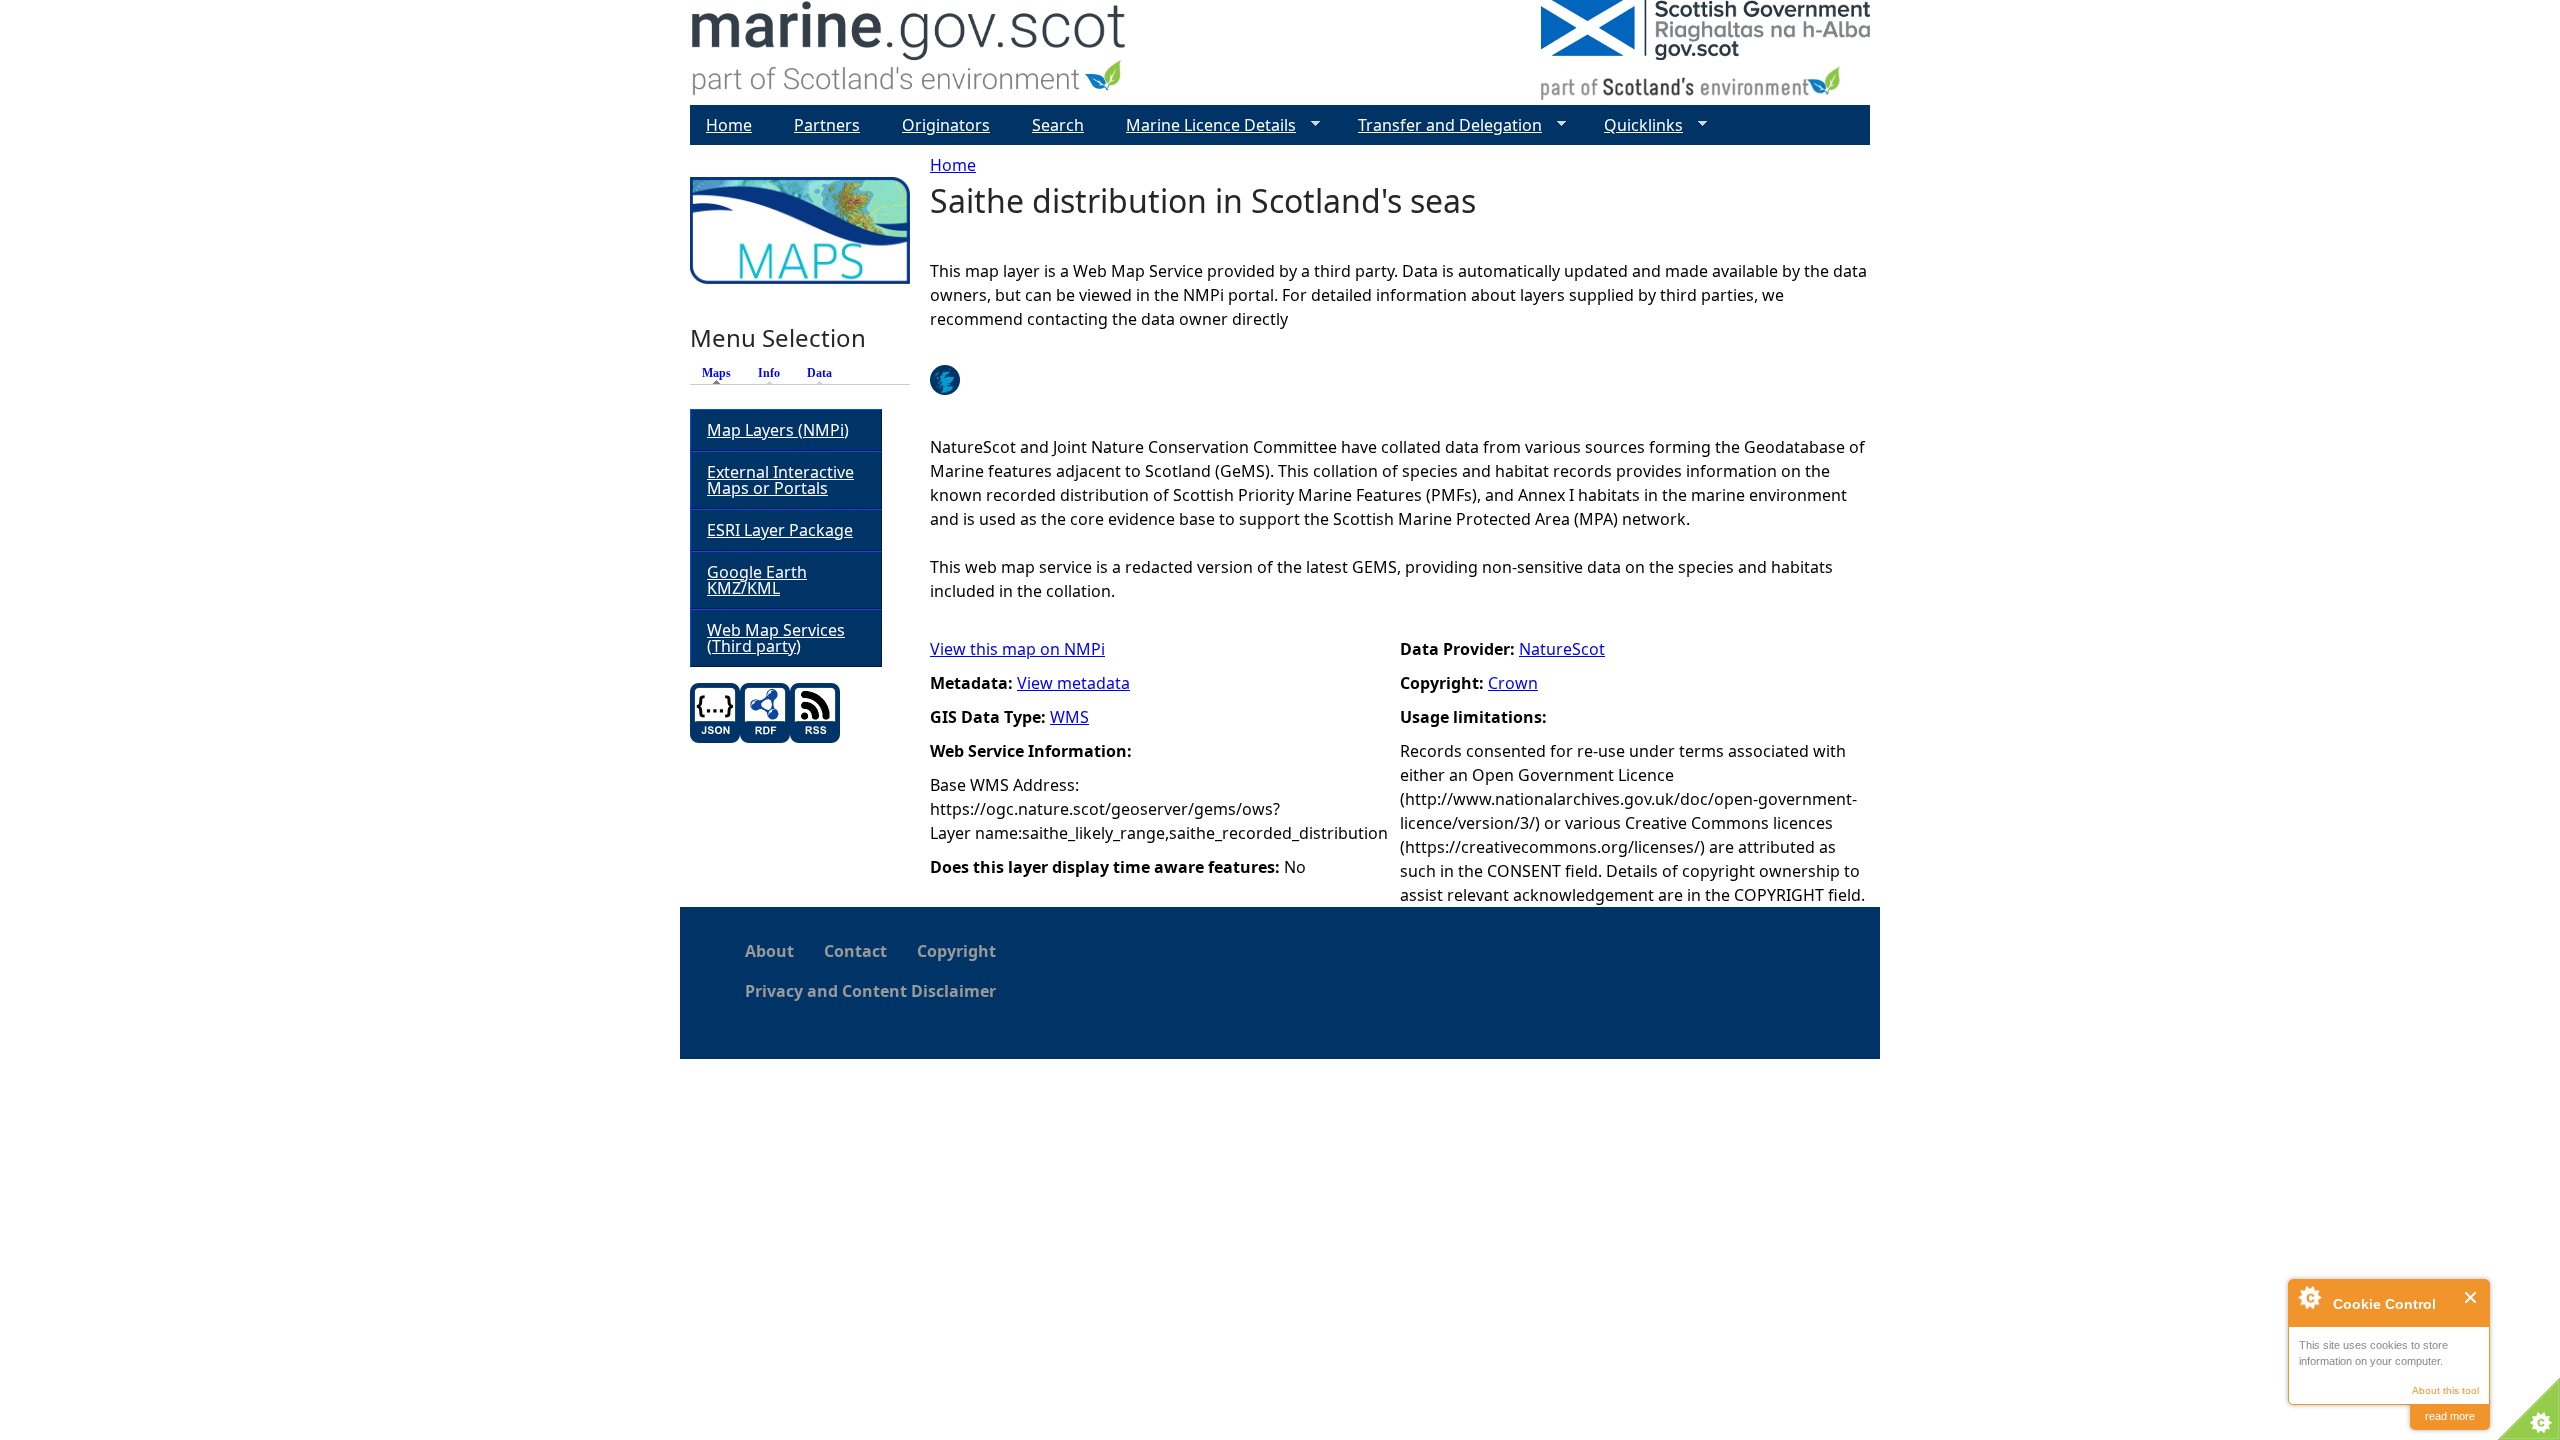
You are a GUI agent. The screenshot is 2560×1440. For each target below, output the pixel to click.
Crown (1513, 683)
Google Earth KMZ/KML (757, 580)
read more (2450, 1416)
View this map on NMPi (1017, 649)
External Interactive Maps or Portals (780, 480)
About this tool (2445, 1390)
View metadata (1073, 683)
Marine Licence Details (1203, 125)
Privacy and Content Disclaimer (870, 991)
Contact (855, 951)
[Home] (909, 52)
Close (2471, 1297)
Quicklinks (1635, 125)
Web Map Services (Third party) (776, 638)
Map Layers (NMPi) (778, 430)
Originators (946, 125)
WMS (1069, 717)
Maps (721, 373)
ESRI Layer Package (780, 530)
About (769, 951)
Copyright (956, 951)
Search (1058, 125)
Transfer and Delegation (1442, 125)
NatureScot (1562, 649)
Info (769, 373)
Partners (827, 125)
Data (819, 373)
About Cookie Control (2309, 1297)
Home (953, 165)
